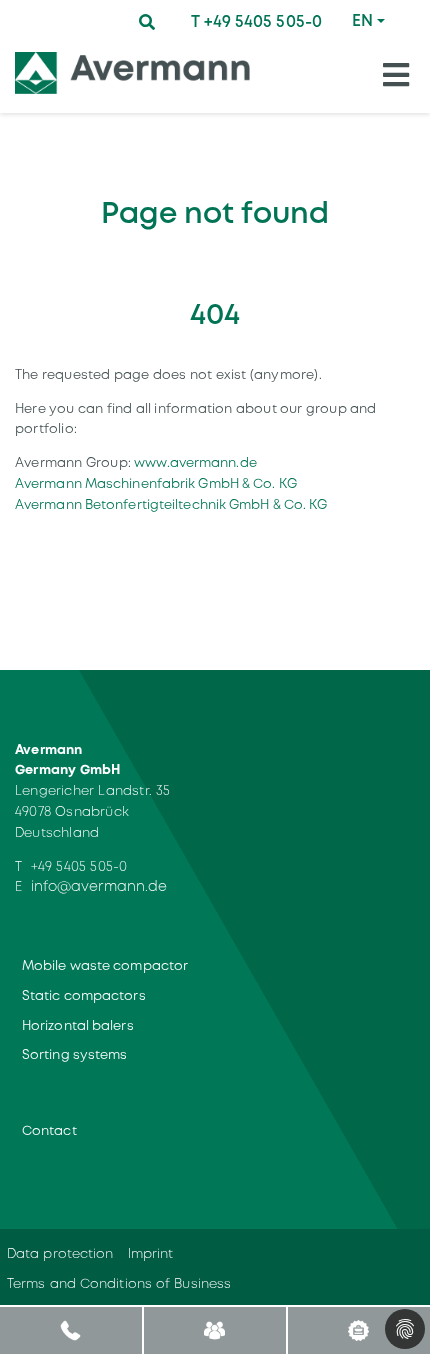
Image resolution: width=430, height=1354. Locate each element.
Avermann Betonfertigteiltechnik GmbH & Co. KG (171, 504)
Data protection (60, 1253)
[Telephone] (71, 1329)
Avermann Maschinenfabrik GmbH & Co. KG (156, 483)
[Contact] (214, 1329)
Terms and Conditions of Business (119, 1283)
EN (362, 20)
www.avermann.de (195, 462)
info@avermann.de (99, 886)
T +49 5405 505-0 (256, 21)
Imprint (151, 1253)
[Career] (358, 1329)
